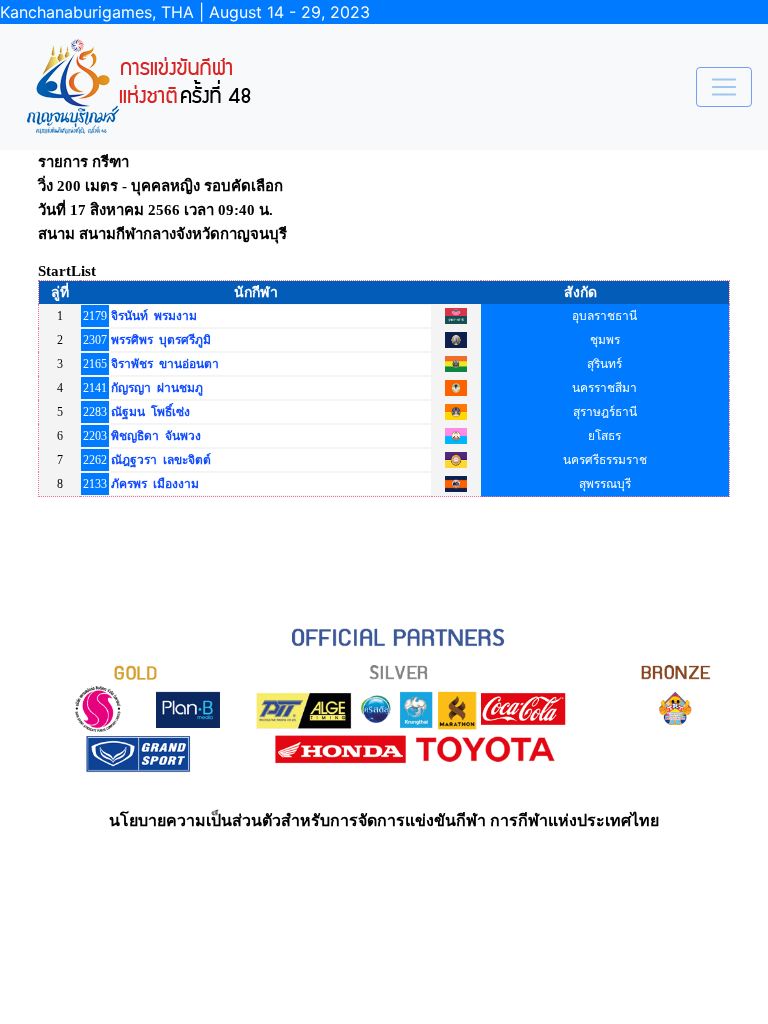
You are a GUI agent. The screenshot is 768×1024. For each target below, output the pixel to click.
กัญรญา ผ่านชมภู (157, 388)
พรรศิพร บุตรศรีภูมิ (161, 340)
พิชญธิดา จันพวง (156, 436)
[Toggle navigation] (724, 87)
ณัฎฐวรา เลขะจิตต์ (161, 460)
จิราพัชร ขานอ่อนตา (165, 364)
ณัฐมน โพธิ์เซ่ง (150, 412)
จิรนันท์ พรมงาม (154, 316)
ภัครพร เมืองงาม (155, 484)
